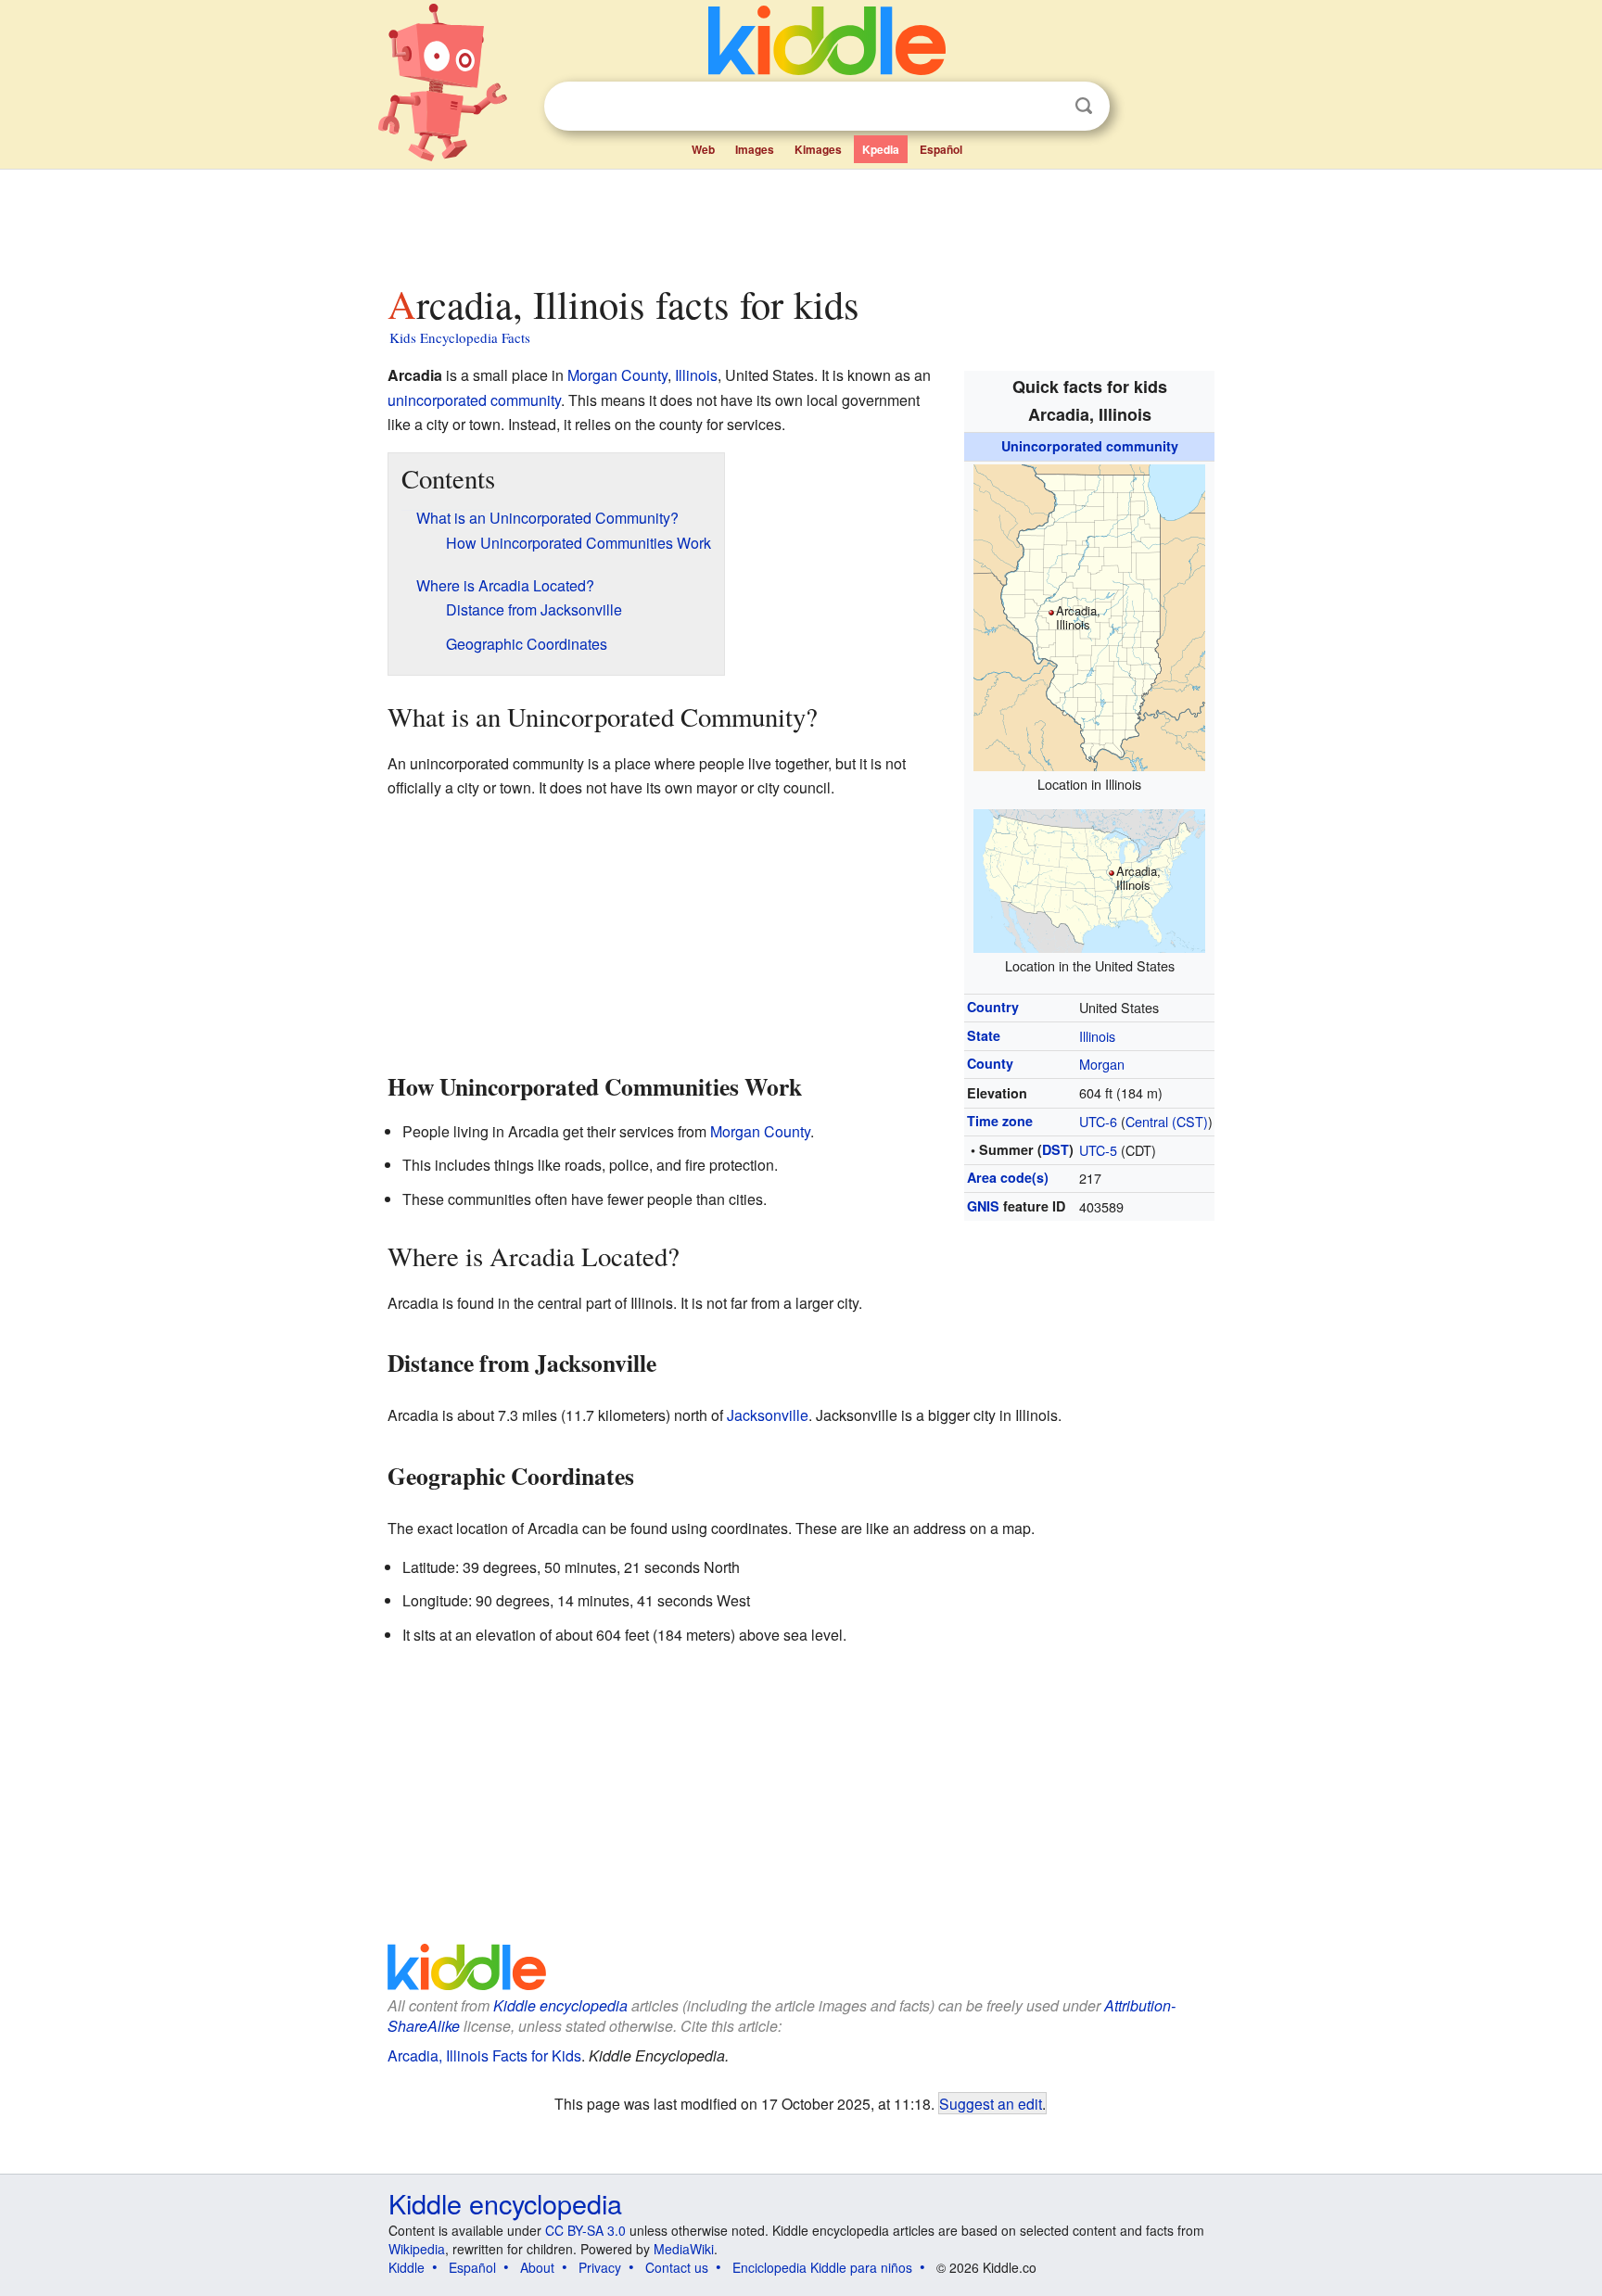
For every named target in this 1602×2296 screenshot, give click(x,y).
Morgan (1102, 1064)
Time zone (1000, 1121)
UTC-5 (1098, 1150)
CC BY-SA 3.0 (585, 2230)
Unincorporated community (1090, 446)
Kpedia (881, 149)
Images (755, 149)
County (990, 1063)
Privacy (600, 2267)
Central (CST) (1167, 1121)
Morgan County (617, 375)
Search (1084, 106)
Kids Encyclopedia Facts (460, 337)
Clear (1046, 107)
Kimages (818, 149)
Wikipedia (417, 2249)
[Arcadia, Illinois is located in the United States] (1089, 878)
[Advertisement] (800, 222)
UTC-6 (1098, 1121)
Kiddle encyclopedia (560, 2005)
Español (941, 149)
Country (993, 1007)
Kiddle (407, 2267)
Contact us (677, 2267)
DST (1055, 1149)
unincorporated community (474, 400)
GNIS (983, 1206)
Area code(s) (1008, 1177)
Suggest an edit (991, 2103)
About (537, 2267)
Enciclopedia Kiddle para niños (822, 2267)
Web (703, 149)
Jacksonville (768, 1415)
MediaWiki (684, 2249)
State (984, 1035)
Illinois (1097, 1036)
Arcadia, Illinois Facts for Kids (484, 2055)
